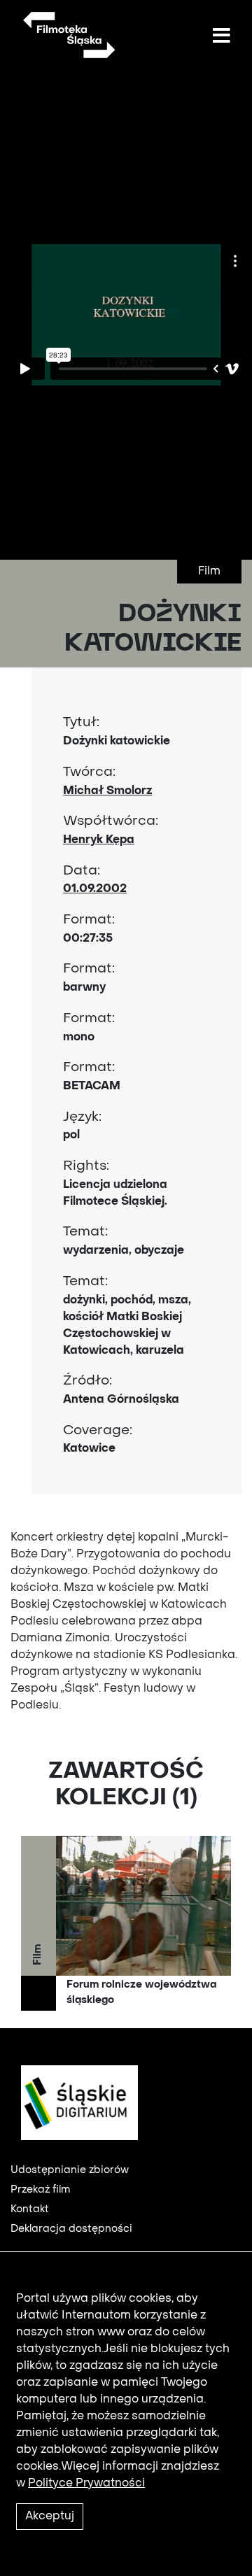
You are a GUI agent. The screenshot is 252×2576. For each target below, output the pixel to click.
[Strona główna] (68, 35)
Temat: (85, 1232)
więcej (126, 1923)
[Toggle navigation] (221, 36)
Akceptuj (50, 2517)
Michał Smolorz (107, 791)
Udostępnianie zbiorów (70, 2170)
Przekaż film (40, 2190)
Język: (82, 1117)
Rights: (86, 1166)
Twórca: (89, 772)
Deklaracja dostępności (71, 2229)
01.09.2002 (95, 889)
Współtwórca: (111, 821)
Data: (82, 871)
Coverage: (98, 1431)
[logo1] (74, 2102)
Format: (89, 920)
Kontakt (30, 2209)
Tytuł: (81, 723)
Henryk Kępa (99, 840)
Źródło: (87, 1381)
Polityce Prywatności (86, 2484)
